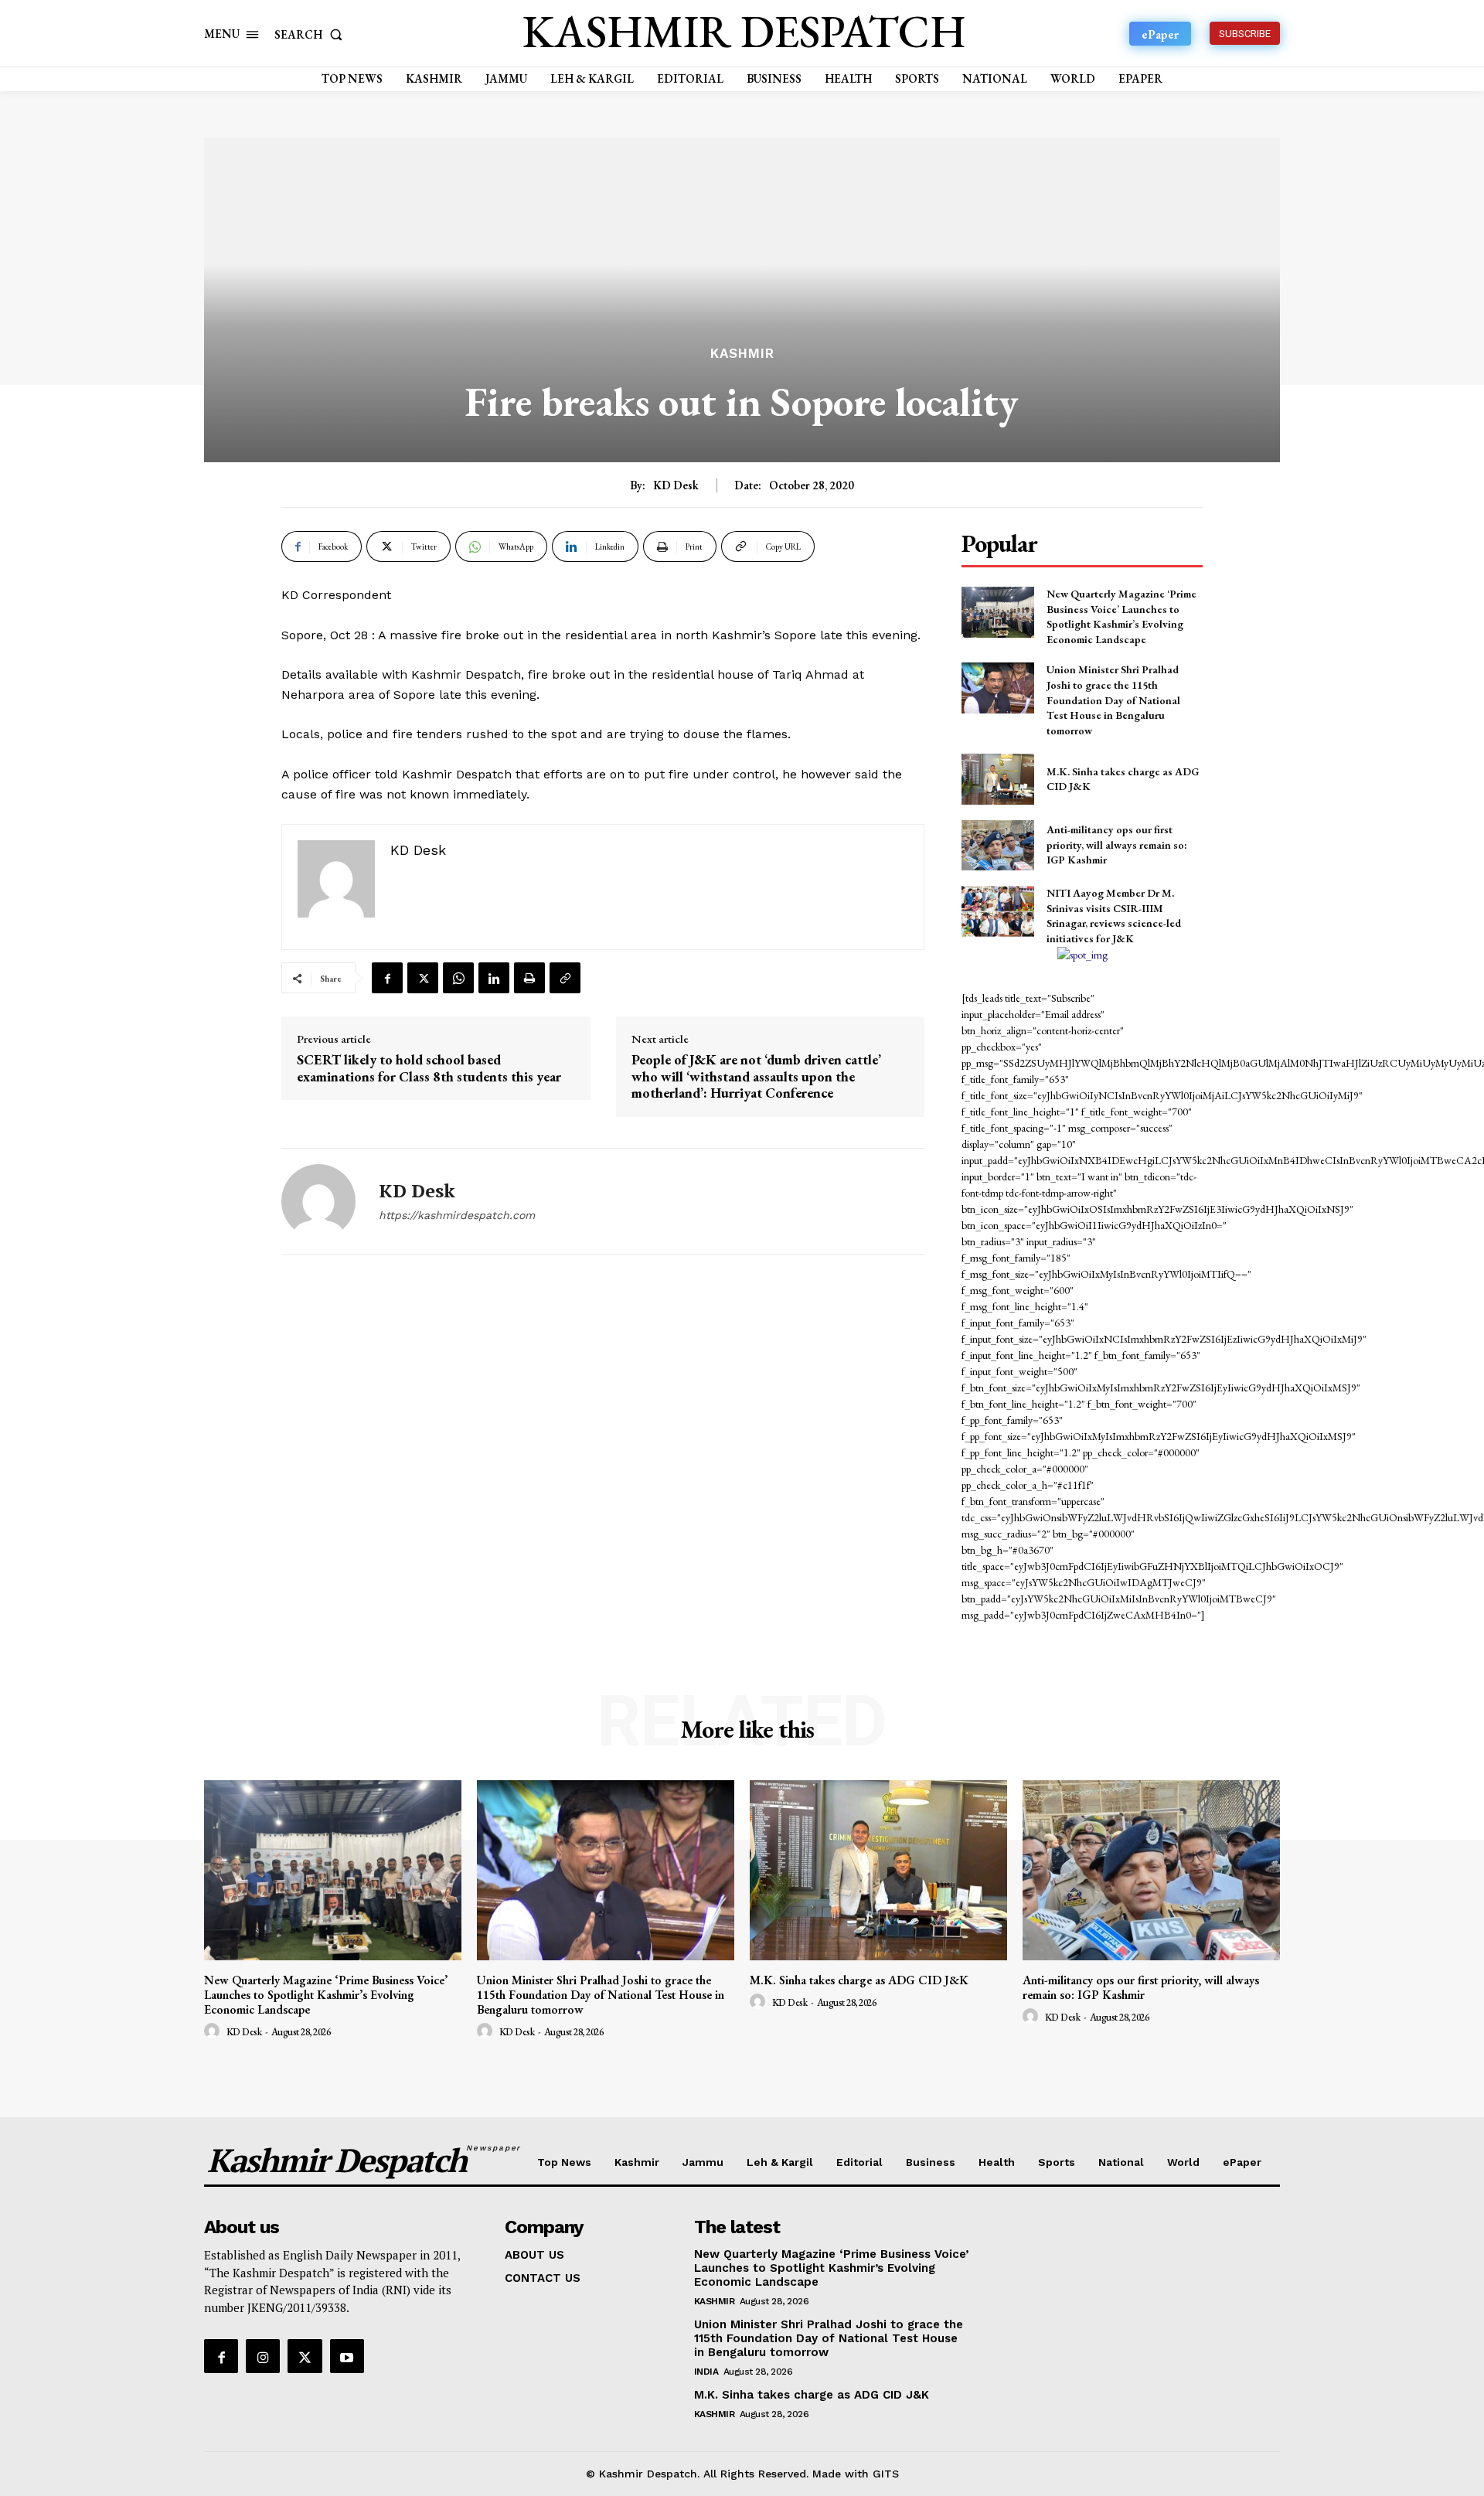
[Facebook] (387, 978)
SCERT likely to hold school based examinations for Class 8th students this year (429, 1068)
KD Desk (676, 485)
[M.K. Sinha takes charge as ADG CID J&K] (997, 779)
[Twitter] (423, 978)
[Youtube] (347, 2356)
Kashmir (742, 354)
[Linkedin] (494, 978)
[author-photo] (214, 2031)
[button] (311, 34)
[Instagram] (263, 2356)
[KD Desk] (318, 1201)
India (706, 2372)
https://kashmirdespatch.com (457, 1215)
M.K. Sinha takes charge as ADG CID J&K (859, 1980)
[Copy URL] (565, 978)
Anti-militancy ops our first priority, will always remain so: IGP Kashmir (1117, 844)
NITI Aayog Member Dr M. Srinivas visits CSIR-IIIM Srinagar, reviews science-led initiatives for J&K (1114, 916)
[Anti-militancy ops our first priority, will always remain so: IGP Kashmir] (997, 845)
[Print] (529, 978)
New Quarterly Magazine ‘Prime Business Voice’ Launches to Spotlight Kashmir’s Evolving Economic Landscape (1122, 616)
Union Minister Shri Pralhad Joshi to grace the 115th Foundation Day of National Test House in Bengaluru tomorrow (1113, 700)
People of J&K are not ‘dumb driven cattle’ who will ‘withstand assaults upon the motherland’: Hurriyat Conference (756, 1076)
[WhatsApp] (458, 978)
